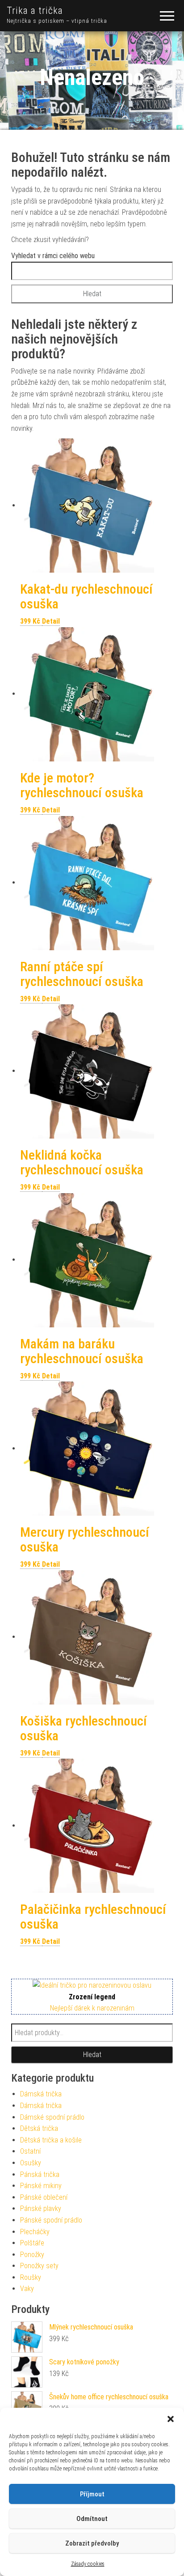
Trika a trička (35, 11)
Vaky (27, 2289)
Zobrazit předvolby (92, 2543)
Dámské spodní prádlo (52, 2117)
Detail (51, 621)
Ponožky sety (39, 2266)
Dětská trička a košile (51, 2140)
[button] (171, 2419)
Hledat (92, 2055)
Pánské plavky (41, 2208)
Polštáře (32, 2243)
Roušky (31, 2277)
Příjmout (92, 2494)
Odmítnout (92, 2519)
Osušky (31, 2163)
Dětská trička (39, 2128)
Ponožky (32, 2255)
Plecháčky (35, 2232)
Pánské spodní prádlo (51, 2220)
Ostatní (30, 2151)
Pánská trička (40, 2174)
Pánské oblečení (44, 2197)
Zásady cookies (88, 2564)
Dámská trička (41, 2094)
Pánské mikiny (41, 2186)
